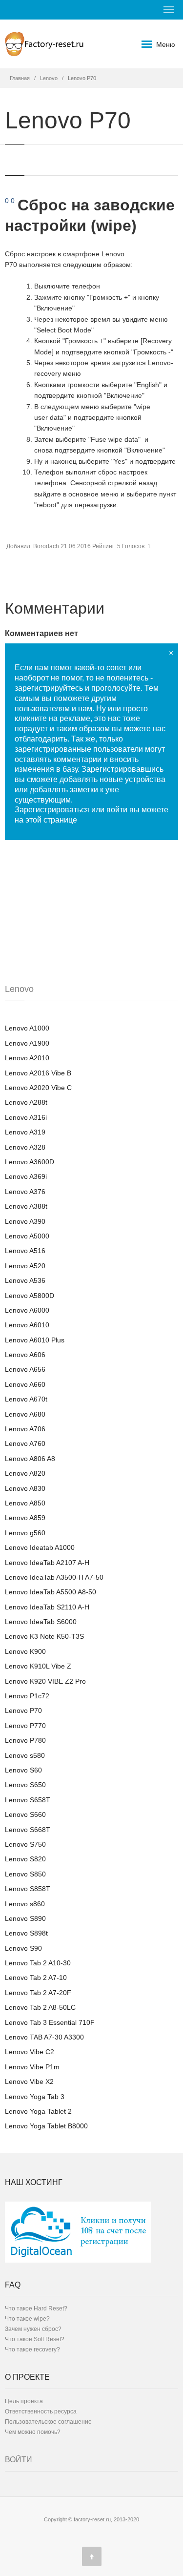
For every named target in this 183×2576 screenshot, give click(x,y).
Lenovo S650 (25, 1785)
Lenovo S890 (25, 1918)
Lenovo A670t (26, 1399)
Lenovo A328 (25, 1147)
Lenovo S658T (28, 1800)
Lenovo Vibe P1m (32, 2067)
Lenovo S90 (23, 1948)
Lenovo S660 (25, 1814)
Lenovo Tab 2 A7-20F (38, 1993)
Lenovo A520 (25, 1266)
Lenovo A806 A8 (30, 1459)
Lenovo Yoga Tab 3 (35, 2097)
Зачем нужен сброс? (33, 2329)
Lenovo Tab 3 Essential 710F (50, 2022)
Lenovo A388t (26, 1206)
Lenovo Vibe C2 (30, 2052)
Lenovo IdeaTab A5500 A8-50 (51, 1592)
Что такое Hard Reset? (36, 2308)
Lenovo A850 (25, 1503)
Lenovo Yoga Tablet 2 (38, 2111)
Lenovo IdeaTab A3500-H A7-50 (54, 1577)
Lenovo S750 (25, 1844)
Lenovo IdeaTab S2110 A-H (47, 1607)
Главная (20, 78)
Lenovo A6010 (27, 1325)
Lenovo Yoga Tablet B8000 (46, 2126)
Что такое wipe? (27, 2319)
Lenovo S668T (28, 1830)
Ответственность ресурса (41, 2411)
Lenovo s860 (25, 1904)
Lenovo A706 (25, 1429)
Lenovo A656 (25, 1369)
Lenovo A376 (25, 1192)
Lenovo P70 (23, 1710)
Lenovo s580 (25, 1755)
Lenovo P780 (25, 1740)
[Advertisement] (78, 921)
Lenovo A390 (25, 1221)
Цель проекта (24, 2401)
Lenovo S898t (26, 1933)
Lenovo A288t (26, 1102)
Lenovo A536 (25, 1280)
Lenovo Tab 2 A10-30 (38, 1963)
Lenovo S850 (25, 1874)
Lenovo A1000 (27, 1028)
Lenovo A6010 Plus (35, 1340)
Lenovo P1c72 (27, 1696)
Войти (19, 2460)
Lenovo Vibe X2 (29, 2081)
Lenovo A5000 (27, 1236)
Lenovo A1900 (27, 1043)
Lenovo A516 (25, 1251)
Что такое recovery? (32, 2349)
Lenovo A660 (25, 1384)
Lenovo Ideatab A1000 (40, 1547)
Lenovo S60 (23, 1770)
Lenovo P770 (25, 1726)
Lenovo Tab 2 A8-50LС (40, 2007)
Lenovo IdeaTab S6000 (41, 1622)
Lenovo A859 (25, 1518)
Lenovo (49, 78)
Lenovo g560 (25, 1533)
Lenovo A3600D (30, 1162)
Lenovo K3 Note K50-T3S (44, 1636)
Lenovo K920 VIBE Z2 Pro (45, 1681)
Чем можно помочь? (33, 2432)
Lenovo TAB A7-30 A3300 (44, 2037)
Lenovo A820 (25, 1473)
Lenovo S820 (25, 1859)
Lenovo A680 (25, 1414)
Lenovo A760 (25, 1443)
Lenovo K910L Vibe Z (38, 1666)
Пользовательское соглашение (48, 2422)
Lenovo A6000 (27, 1310)
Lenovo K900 (25, 1651)
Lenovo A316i (26, 1117)
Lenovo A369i (26, 1176)
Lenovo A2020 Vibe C (38, 1088)
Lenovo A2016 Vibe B (38, 1073)
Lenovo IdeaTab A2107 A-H (47, 1563)
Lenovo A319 (25, 1132)
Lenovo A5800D (30, 1296)
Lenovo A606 (25, 1355)
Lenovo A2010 (27, 1058)
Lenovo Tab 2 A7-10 (36, 1978)
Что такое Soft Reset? (35, 2339)
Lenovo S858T (28, 1889)
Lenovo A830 (25, 1488)
